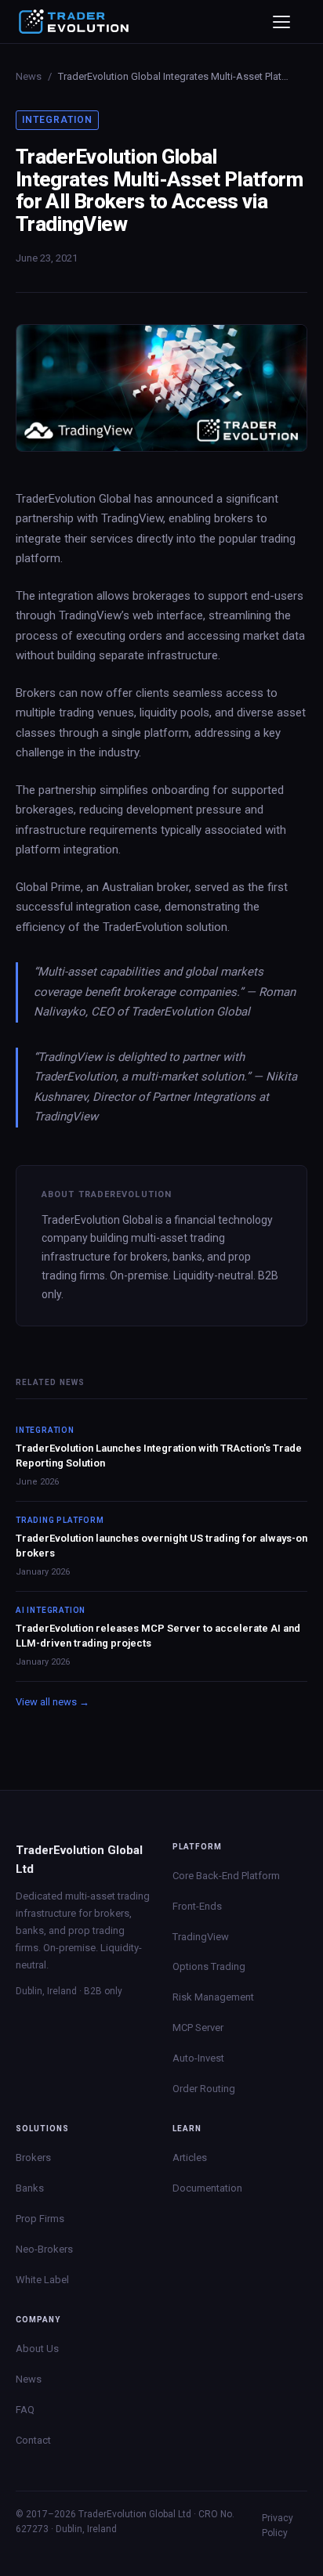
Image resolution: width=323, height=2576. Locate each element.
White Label (42, 2280)
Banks (30, 2188)
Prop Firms (40, 2219)
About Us (37, 2349)
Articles (190, 2157)
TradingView (201, 1937)
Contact (33, 2440)
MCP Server (198, 2028)
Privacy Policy (278, 2525)
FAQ (25, 2410)
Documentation (207, 2188)
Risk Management (213, 1997)
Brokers (33, 2157)
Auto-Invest (198, 2058)
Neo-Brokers (44, 2249)
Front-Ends (197, 1906)
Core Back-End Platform (226, 1876)
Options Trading (209, 1966)
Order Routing (204, 2089)
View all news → (53, 1702)
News (29, 76)
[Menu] (287, 22)
